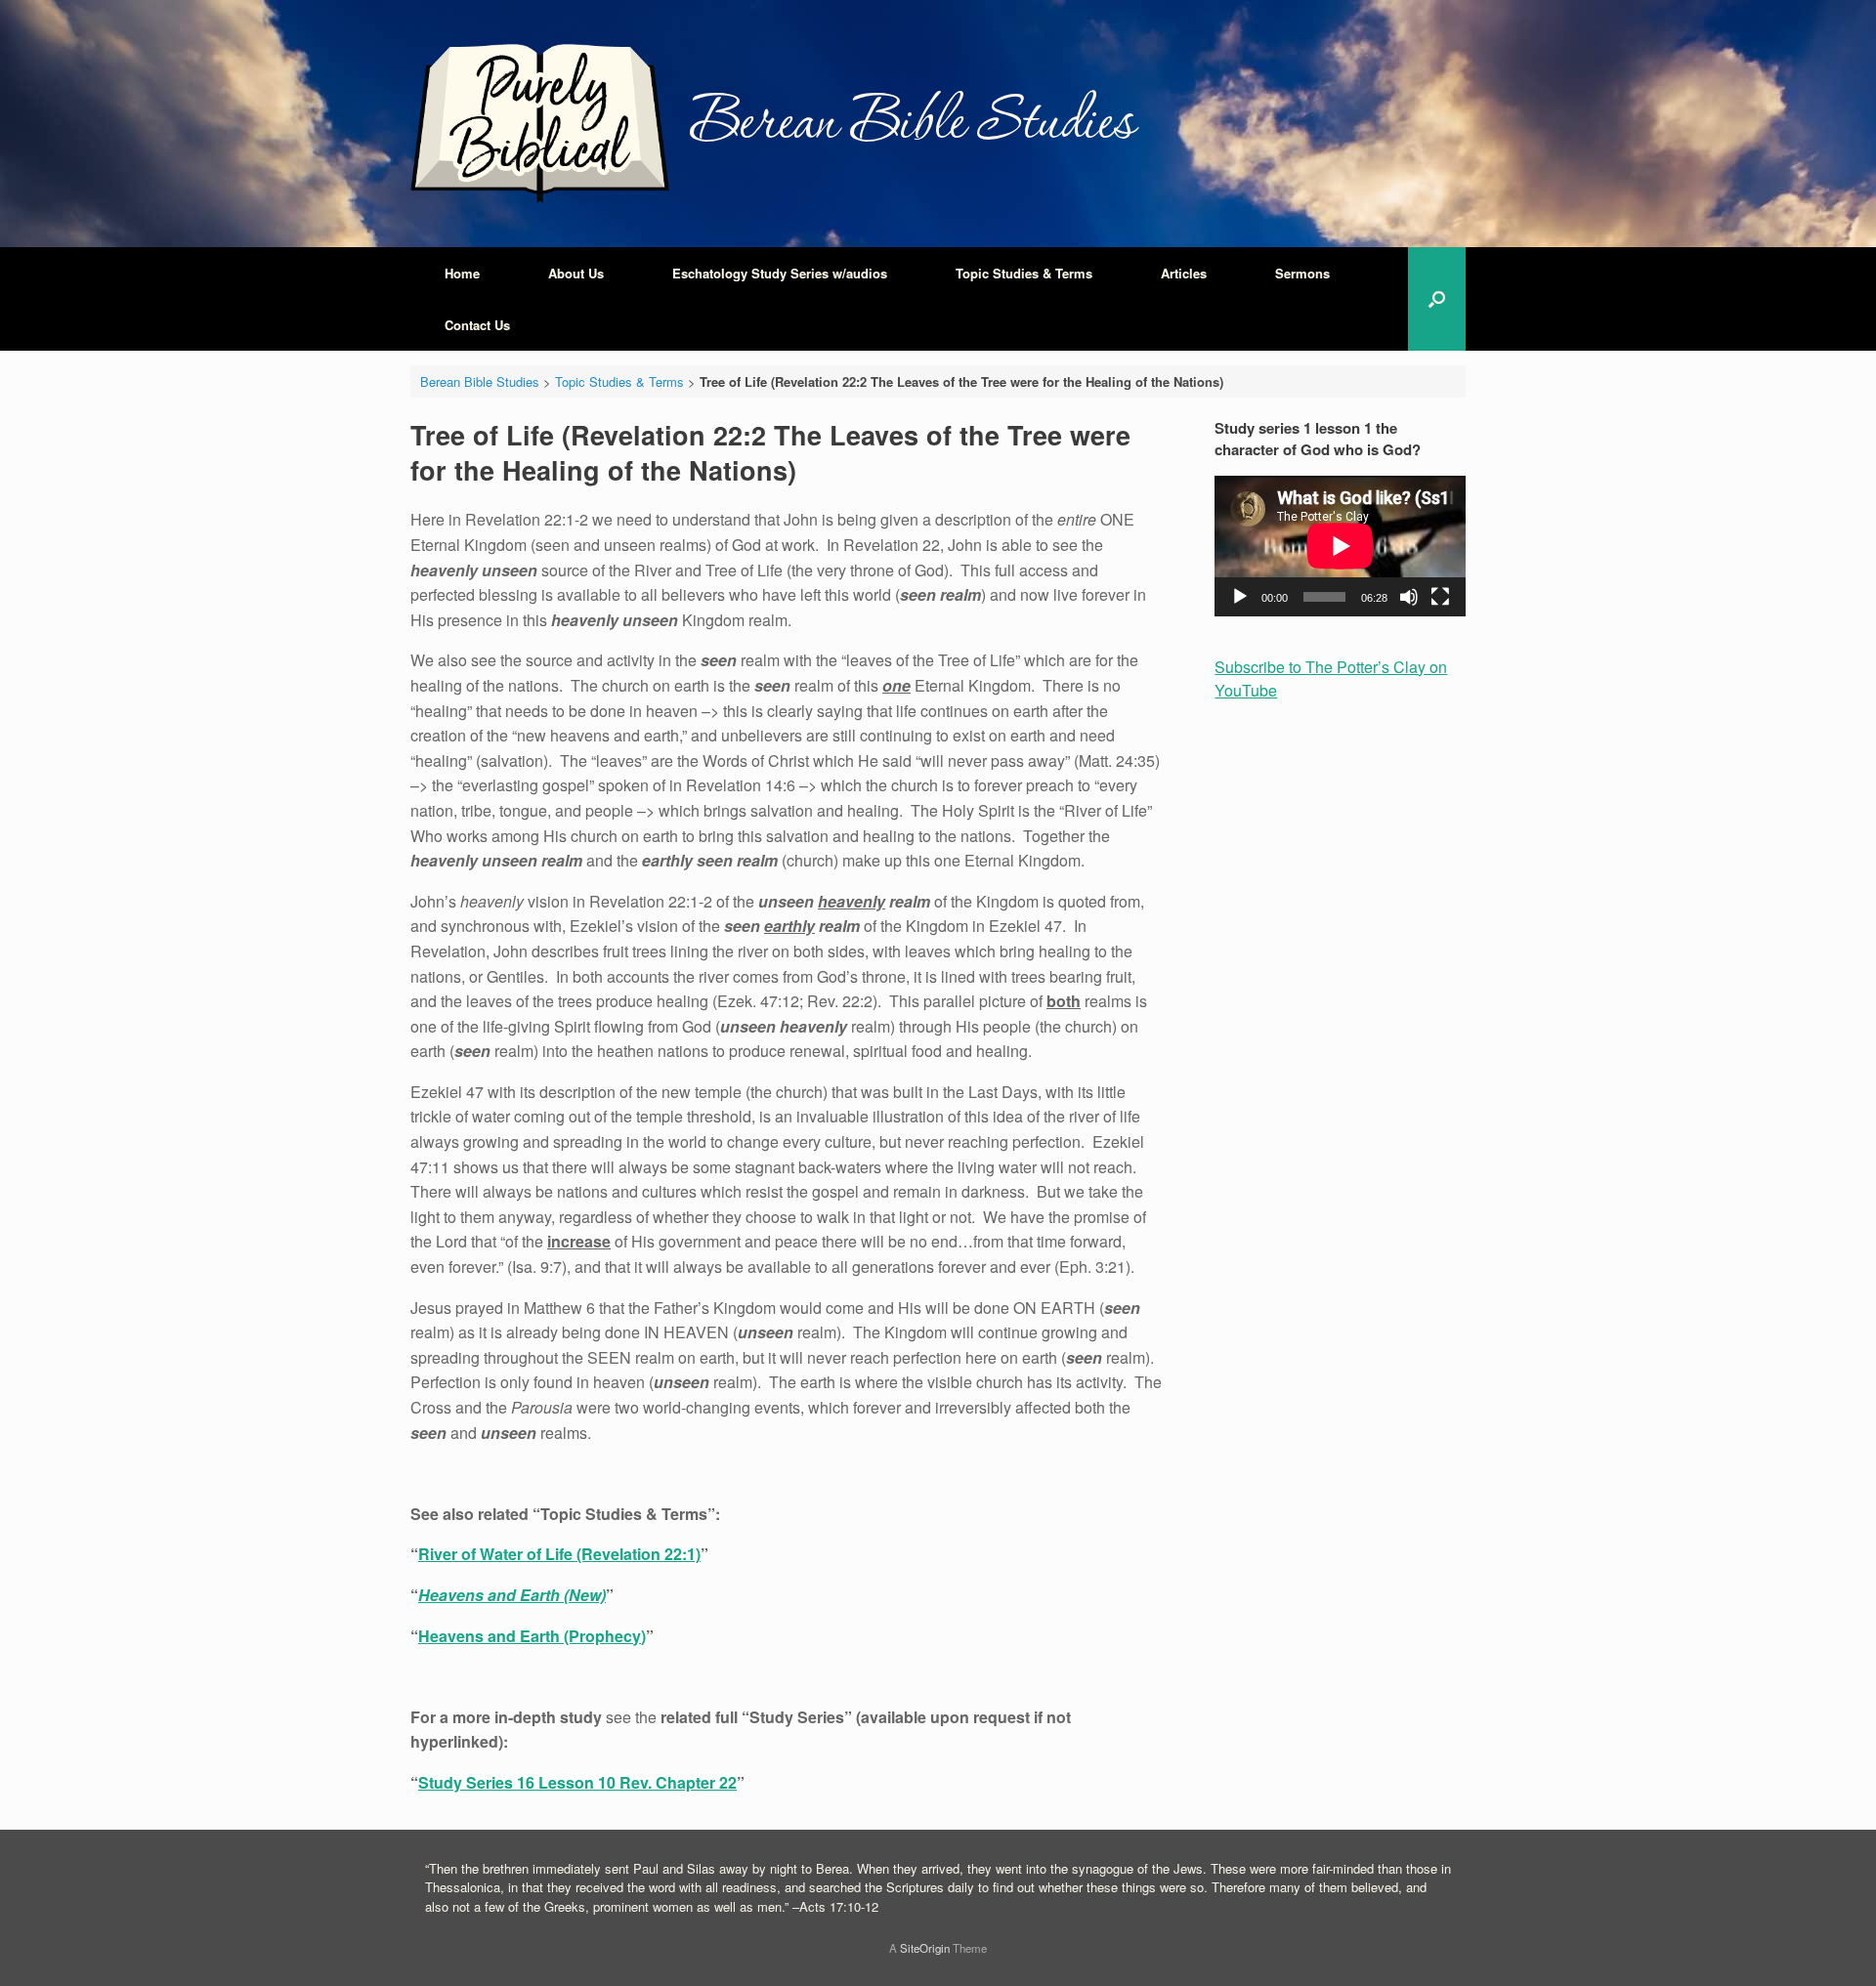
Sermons (1302, 273)
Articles (1184, 273)
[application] (1340, 546)
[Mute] (1409, 597)
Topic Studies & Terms (1024, 273)
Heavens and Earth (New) (512, 1595)
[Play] (1240, 597)
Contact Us (477, 325)
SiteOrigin (925, 1948)
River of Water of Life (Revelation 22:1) (559, 1554)
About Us (576, 273)
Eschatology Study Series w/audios (780, 273)
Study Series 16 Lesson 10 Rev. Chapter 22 (577, 1782)
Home (462, 273)
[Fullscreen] (1440, 597)
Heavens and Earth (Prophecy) (532, 1636)
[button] (1437, 299)
